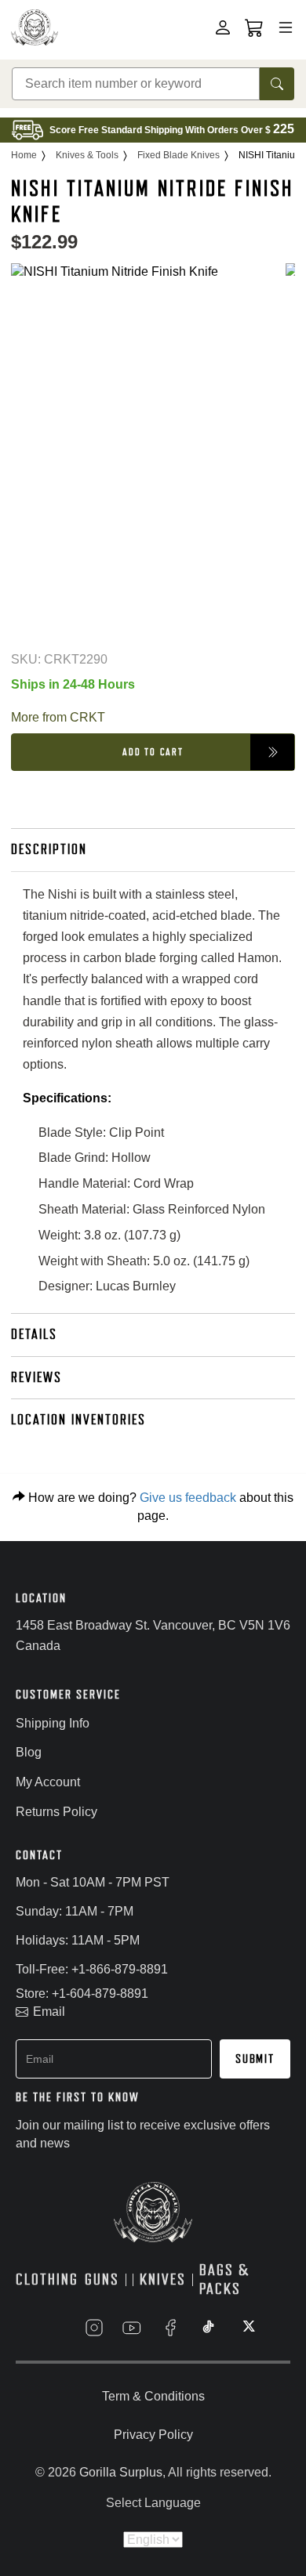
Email (49, 2012)
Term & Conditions (153, 2396)
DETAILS (34, 1334)
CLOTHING (47, 2279)
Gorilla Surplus (121, 2472)
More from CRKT (58, 717)
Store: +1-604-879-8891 (82, 1994)
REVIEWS (36, 1377)
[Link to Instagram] (94, 2328)
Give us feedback (188, 1498)
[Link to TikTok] (209, 2328)
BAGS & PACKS (224, 2280)
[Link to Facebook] (170, 2328)
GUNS (102, 2279)
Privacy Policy (153, 2435)
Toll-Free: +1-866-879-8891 (92, 1969)
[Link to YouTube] (132, 2328)
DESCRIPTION (49, 849)
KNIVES (163, 2279)
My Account (48, 1782)
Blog (29, 1752)
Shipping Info (53, 1723)
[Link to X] (247, 2328)
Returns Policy (56, 1812)
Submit (255, 2059)
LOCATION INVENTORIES (78, 1420)
